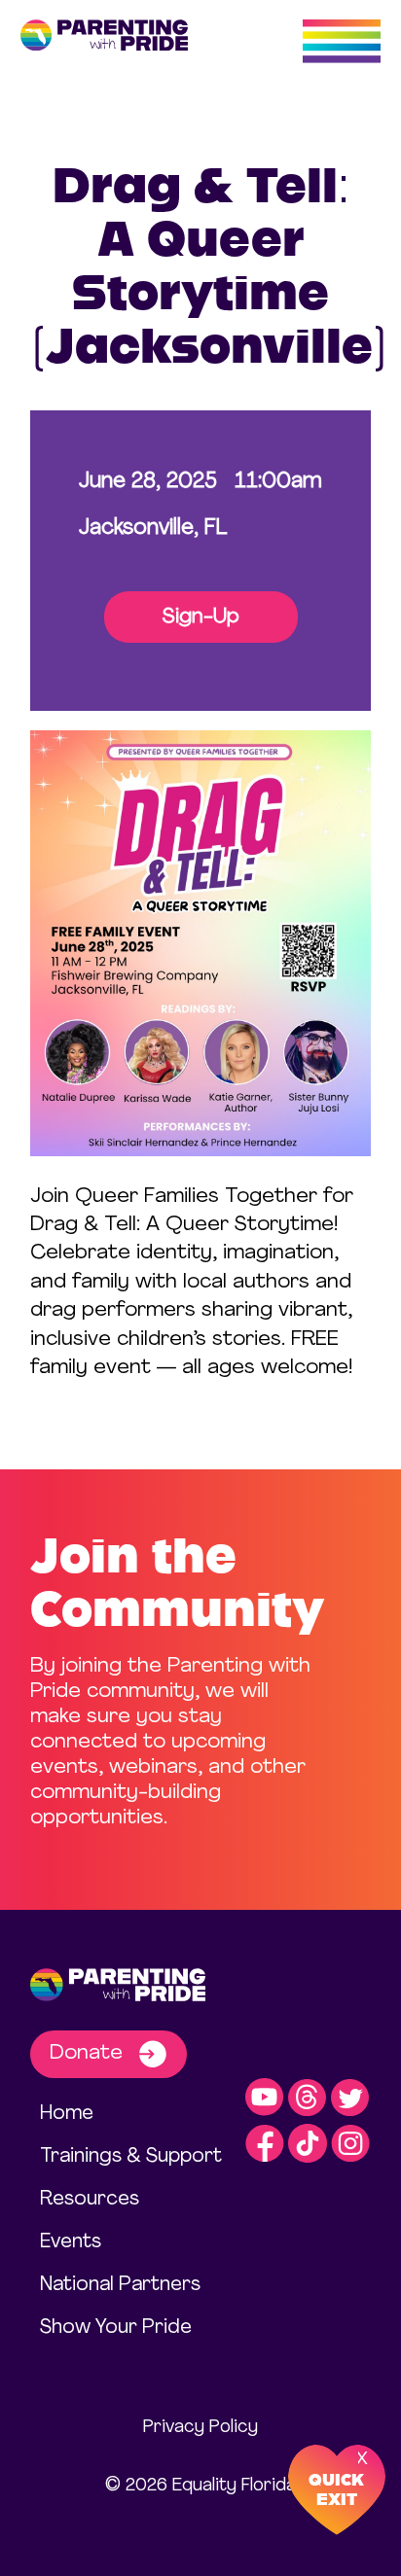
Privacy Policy (200, 2428)
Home (67, 2114)
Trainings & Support (131, 2157)
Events (71, 2242)
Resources (90, 2200)
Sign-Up (201, 617)
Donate (89, 2053)
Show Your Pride (116, 2328)
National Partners (120, 2285)
